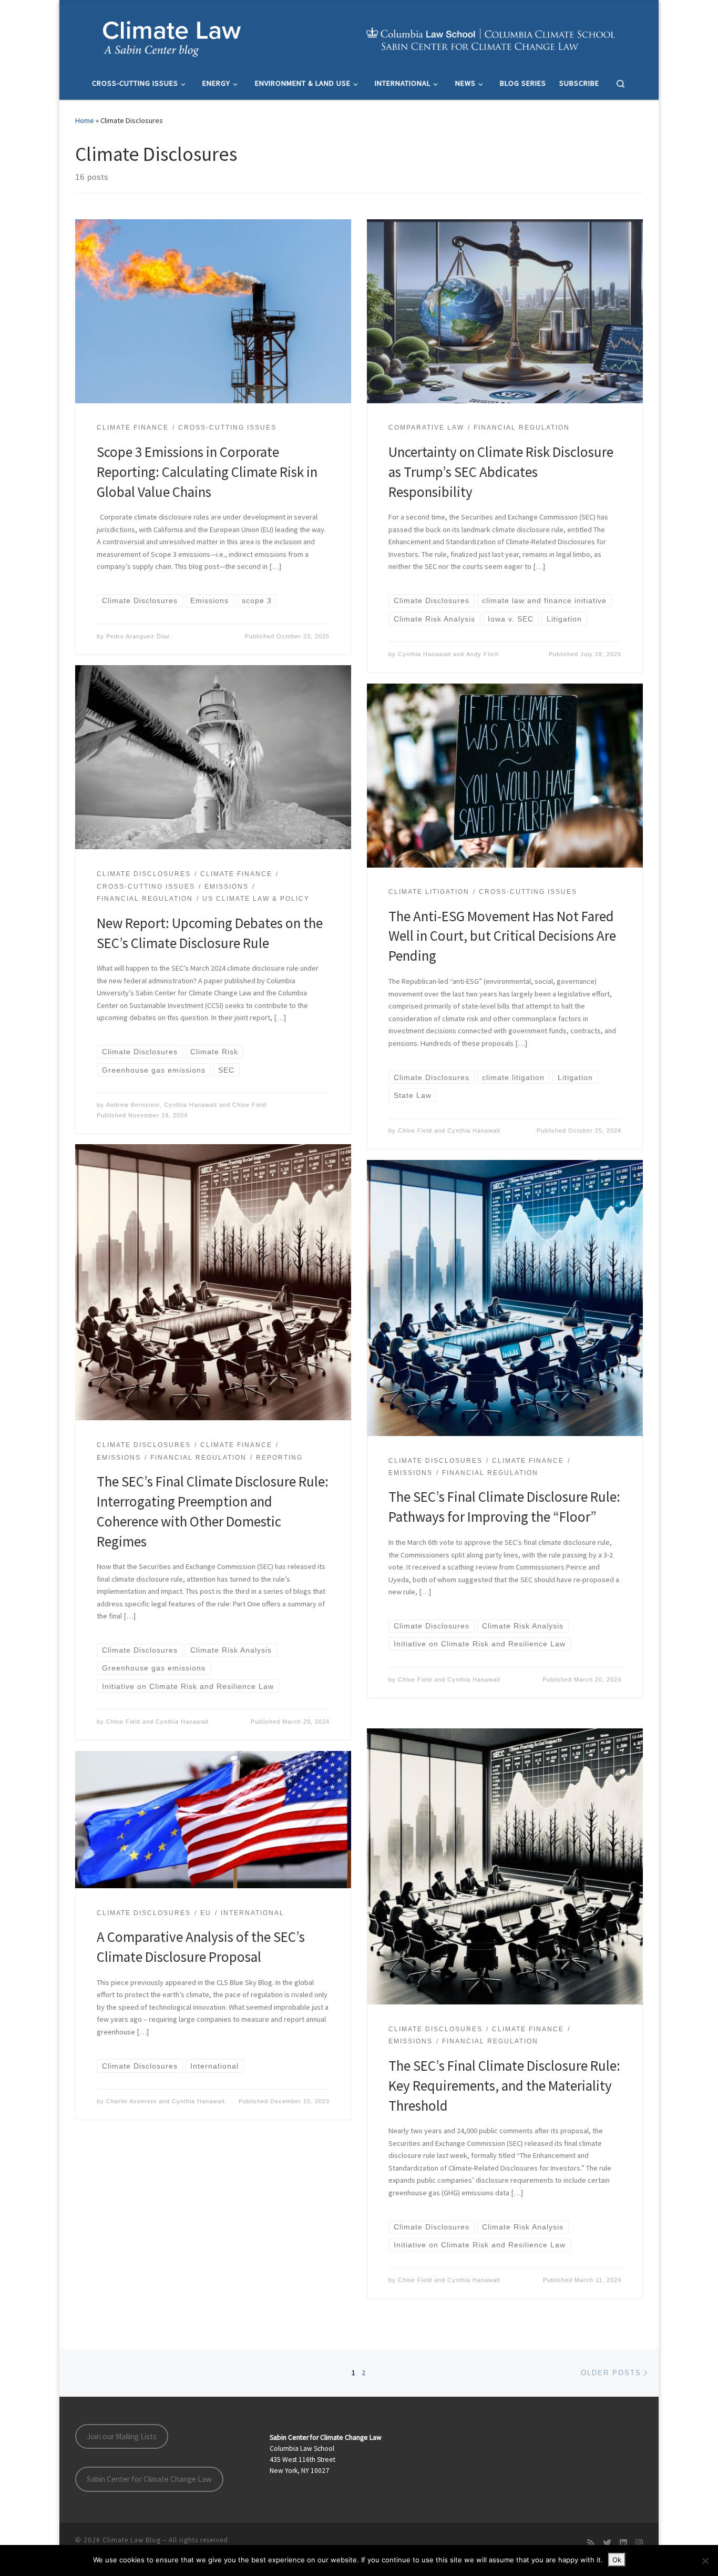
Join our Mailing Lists (122, 2436)
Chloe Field (249, 1105)
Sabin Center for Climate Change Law (149, 2479)
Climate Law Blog (132, 2540)
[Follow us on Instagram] (639, 2543)
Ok (617, 2560)
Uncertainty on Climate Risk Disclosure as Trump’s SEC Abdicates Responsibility (501, 472)
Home (85, 120)
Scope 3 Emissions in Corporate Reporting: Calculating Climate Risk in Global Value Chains (207, 472)
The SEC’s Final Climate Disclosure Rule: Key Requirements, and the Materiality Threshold (504, 2085)
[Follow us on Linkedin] (623, 2543)
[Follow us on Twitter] (607, 2543)
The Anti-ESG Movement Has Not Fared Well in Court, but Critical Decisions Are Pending (502, 936)
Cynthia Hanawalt (424, 654)
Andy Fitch (483, 654)
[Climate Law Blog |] (359, 33)
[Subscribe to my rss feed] (591, 2543)
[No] (705, 2561)
